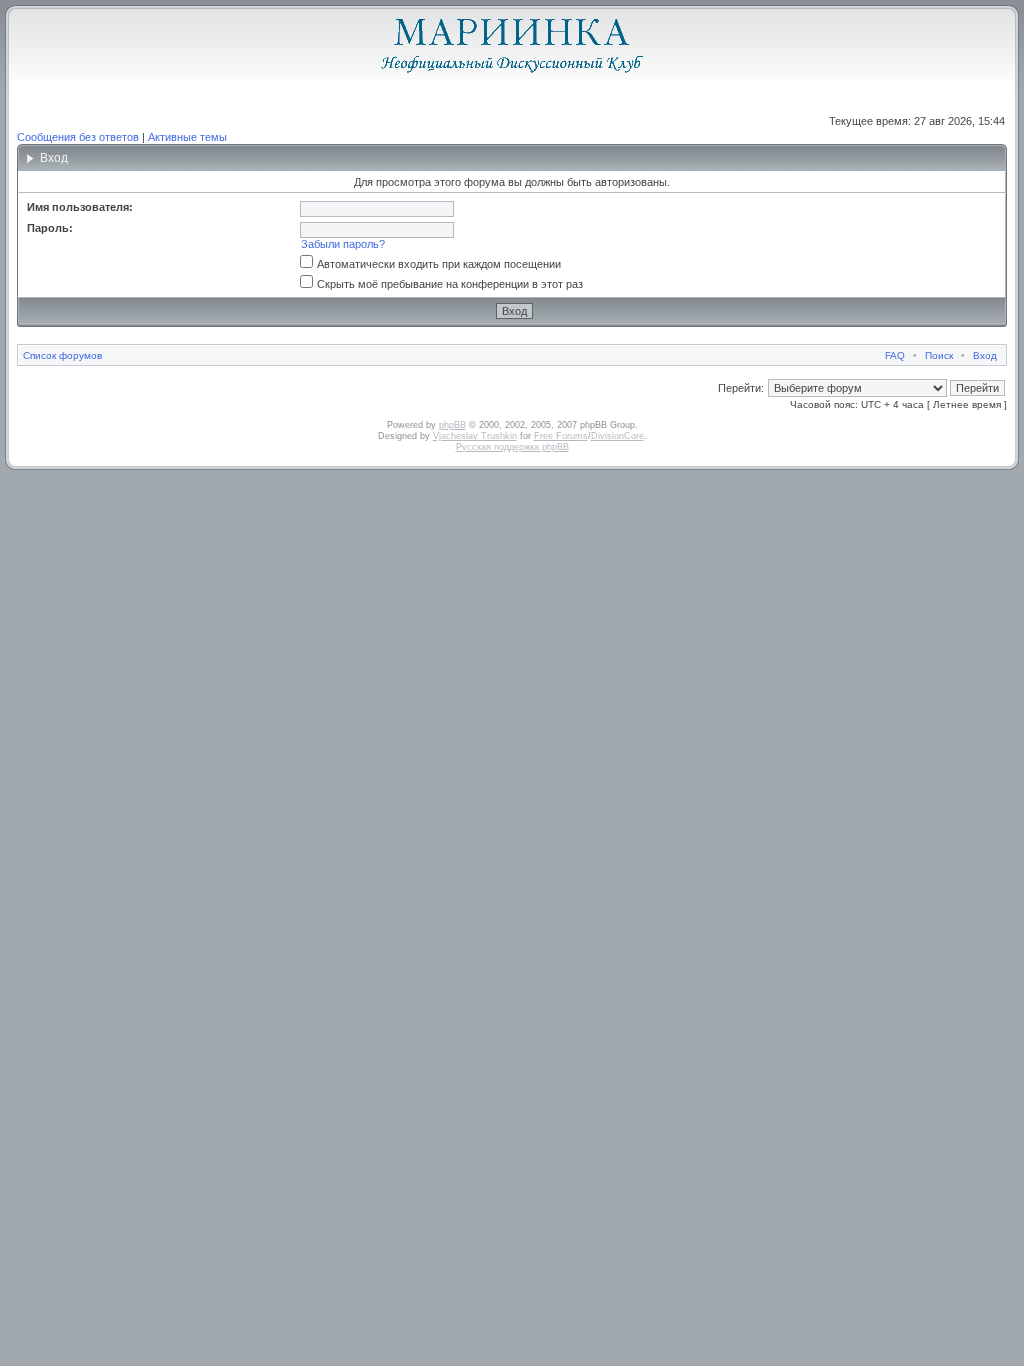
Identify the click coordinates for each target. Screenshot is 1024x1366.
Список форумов (62, 355)
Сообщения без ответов (78, 137)
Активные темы (187, 137)
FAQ (895, 355)
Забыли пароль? (343, 244)
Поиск (939, 355)
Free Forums (561, 436)
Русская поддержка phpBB (512, 447)
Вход (985, 355)
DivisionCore (617, 436)
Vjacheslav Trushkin (475, 436)
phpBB (452, 425)
